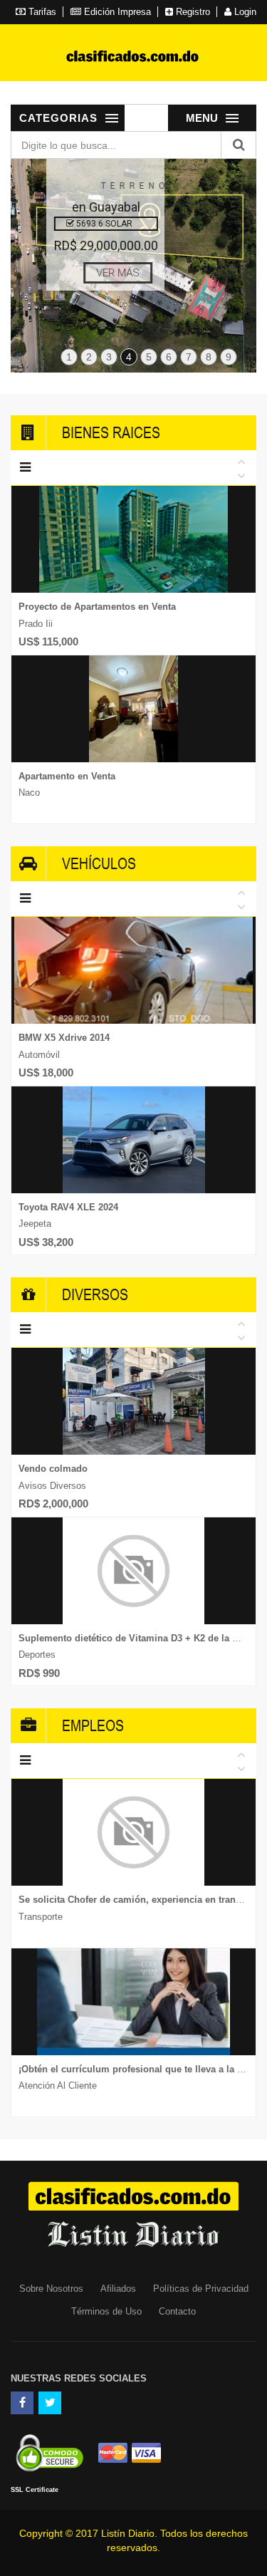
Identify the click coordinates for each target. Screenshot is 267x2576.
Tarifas (41, 12)
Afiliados (118, 2289)
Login (244, 12)
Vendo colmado (53, 1469)
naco (29, 793)
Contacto (177, 2311)
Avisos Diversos (52, 1486)
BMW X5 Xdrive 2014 (64, 1038)
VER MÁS (106, 273)
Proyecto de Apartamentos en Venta (97, 607)
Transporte (41, 1917)
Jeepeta (35, 1224)
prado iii (36, 624)
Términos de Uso (106, 2311)
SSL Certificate (35, 2490)
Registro (192, 12)
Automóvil (39, 1055)
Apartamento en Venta (67, 776)
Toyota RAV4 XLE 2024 (68, 1207)
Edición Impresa (116, 12)
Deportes (37, 1655)
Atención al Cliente (58, 2086)
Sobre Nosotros (51, 2289)
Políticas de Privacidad (201, 2289)
